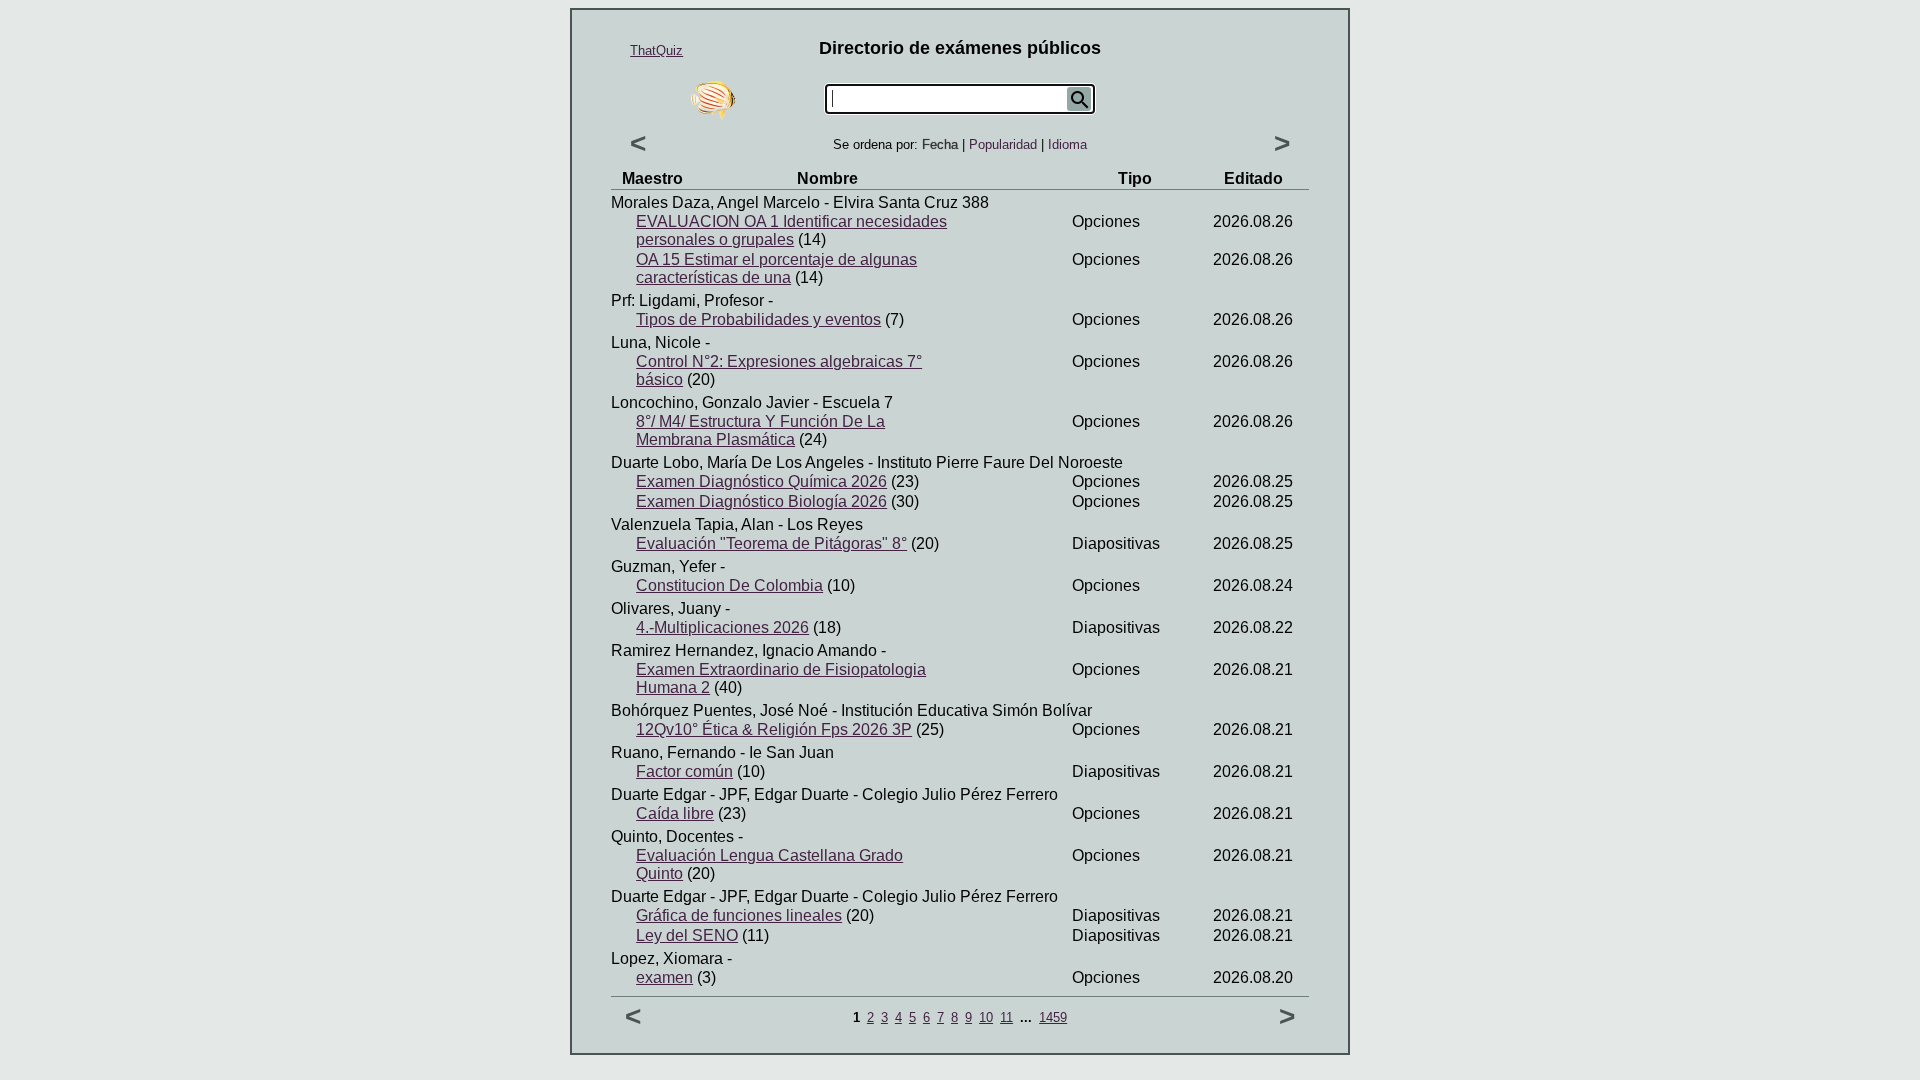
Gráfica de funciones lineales (739, 915)
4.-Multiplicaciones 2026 (722, 627)
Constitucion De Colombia (729, 585)
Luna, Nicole (656, 342)
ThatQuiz (656, 50)
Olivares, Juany (666, 608)
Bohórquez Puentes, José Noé (719, 710)
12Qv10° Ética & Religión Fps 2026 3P (774, 729)
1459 (1053, 1017)
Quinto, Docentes (672, 836)
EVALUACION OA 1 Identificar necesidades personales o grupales (791, 230)
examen (664, 977)
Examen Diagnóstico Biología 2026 (761, 501)
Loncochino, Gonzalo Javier (710, 402)
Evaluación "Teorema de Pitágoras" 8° (771, 543)
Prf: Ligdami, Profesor (687, 300)
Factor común (684, 771)
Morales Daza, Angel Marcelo (715, 202)
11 (1006, 1017)
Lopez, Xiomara (667, 958)
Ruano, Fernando (673, 752)
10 (986, 1017)
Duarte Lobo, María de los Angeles (737, 462)
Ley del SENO (687, 935)
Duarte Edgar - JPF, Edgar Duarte (730, 794)
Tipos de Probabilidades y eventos (758, 319)
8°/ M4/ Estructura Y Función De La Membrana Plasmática (760, 430)
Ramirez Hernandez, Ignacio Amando (744, 650)
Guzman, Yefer (663, 566)
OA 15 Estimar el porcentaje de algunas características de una (776, 268)
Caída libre (675, 813)
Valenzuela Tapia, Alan (692, 524)
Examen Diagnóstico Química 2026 (761, 481)
